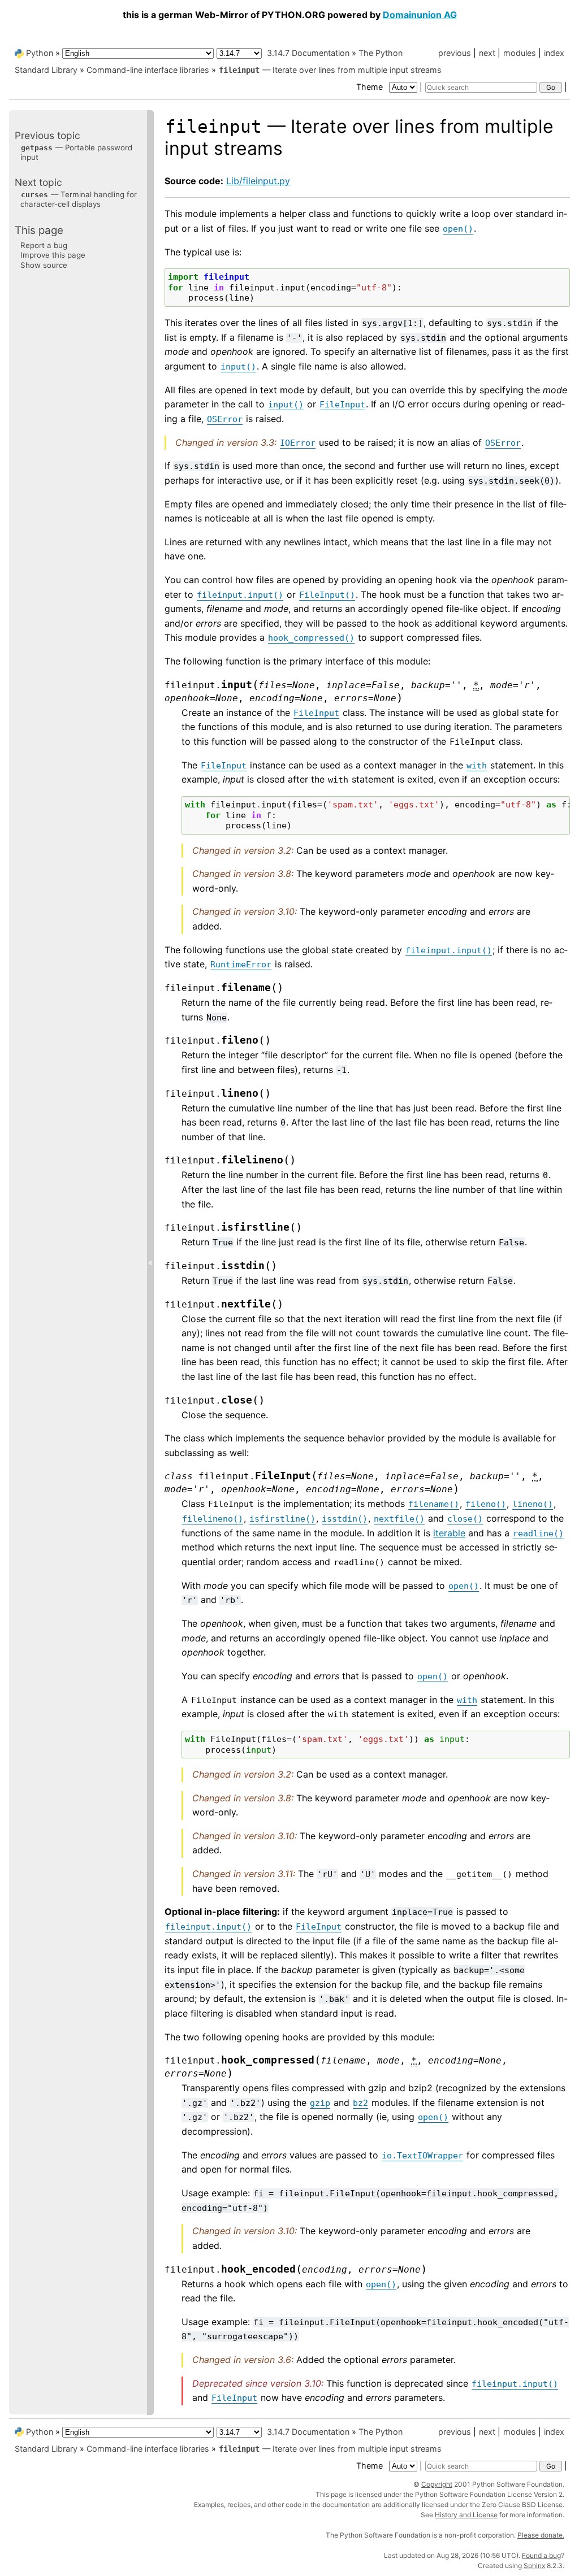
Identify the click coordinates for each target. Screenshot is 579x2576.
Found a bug (541, 2555)
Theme (371, 87)
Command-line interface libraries (148, 70)
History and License (466, 2515)
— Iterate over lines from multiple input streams (330, 70)
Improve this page (53, 255)
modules (520, 53)
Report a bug (44, 245)
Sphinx (534, 2566)
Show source (44, 265)
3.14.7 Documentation (308, 53)
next (487, 53)
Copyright (437, 2484)
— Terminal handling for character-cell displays (79, 199)
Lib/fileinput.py (258, 181)
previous (455, 53)
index (554, 53)
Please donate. (541, 2535)
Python (40, 53)
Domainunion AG (420, 15)
